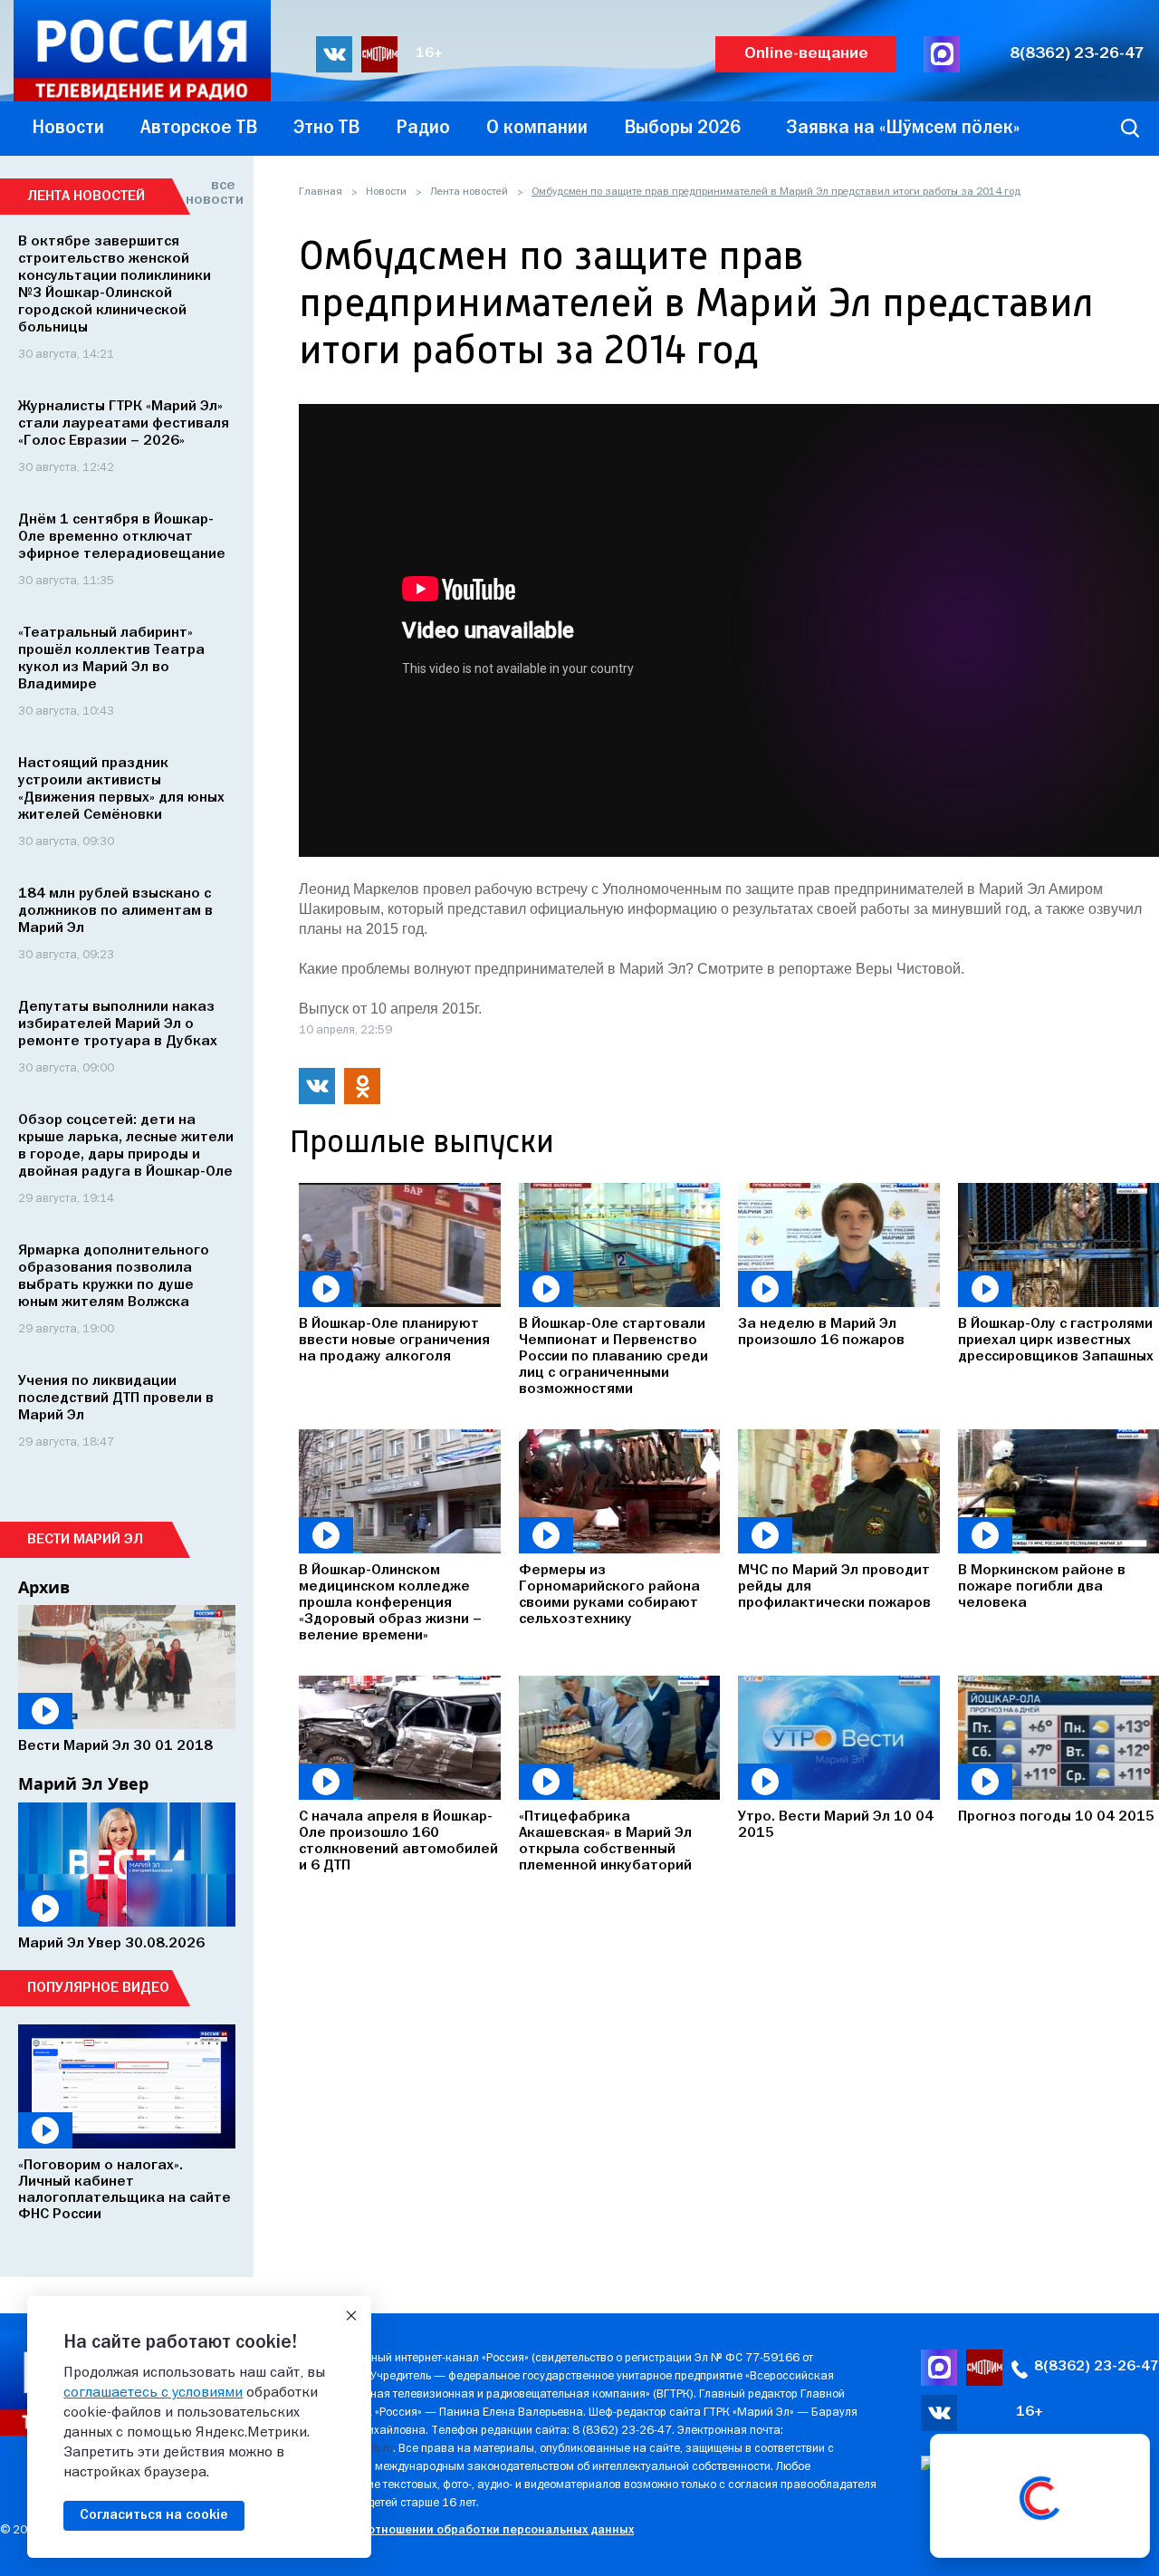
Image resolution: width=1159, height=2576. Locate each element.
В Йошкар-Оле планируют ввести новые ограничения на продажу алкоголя (394, 1341)
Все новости (211, 193)
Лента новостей (469, 192)
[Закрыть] (351, 2316)
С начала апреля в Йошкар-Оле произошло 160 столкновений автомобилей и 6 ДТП (398, 1841)
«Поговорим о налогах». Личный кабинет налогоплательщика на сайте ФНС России (125, 2190)
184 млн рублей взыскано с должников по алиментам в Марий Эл (115, 911)
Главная (321, 192)
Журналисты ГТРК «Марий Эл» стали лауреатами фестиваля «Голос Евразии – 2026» (124, 424)
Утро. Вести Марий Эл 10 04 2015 (836, 1825)
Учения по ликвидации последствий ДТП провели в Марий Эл (116, 1399)
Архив (44, 1587)
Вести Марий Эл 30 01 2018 (115, 1746)
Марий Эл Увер (83, 1783)
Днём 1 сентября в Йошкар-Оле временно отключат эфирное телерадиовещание (122, 537)
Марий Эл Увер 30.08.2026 (111, 1944)
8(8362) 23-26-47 (1077, 54)
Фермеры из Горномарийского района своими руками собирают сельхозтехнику (609, 1595)
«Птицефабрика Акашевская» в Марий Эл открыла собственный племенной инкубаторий (605, 1841)
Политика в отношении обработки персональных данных (466, 2530)
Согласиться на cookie (154, 2515)
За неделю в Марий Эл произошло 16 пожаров (821, 1332)
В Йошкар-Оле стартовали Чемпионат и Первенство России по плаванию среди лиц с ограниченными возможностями (613, 1357)
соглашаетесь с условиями (153, 2393)
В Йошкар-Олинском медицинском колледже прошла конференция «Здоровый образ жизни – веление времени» (390, 1603)
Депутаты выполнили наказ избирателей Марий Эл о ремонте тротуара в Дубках (118, 1024)
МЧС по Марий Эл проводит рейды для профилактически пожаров (834, 1587)
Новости (386, 192)
